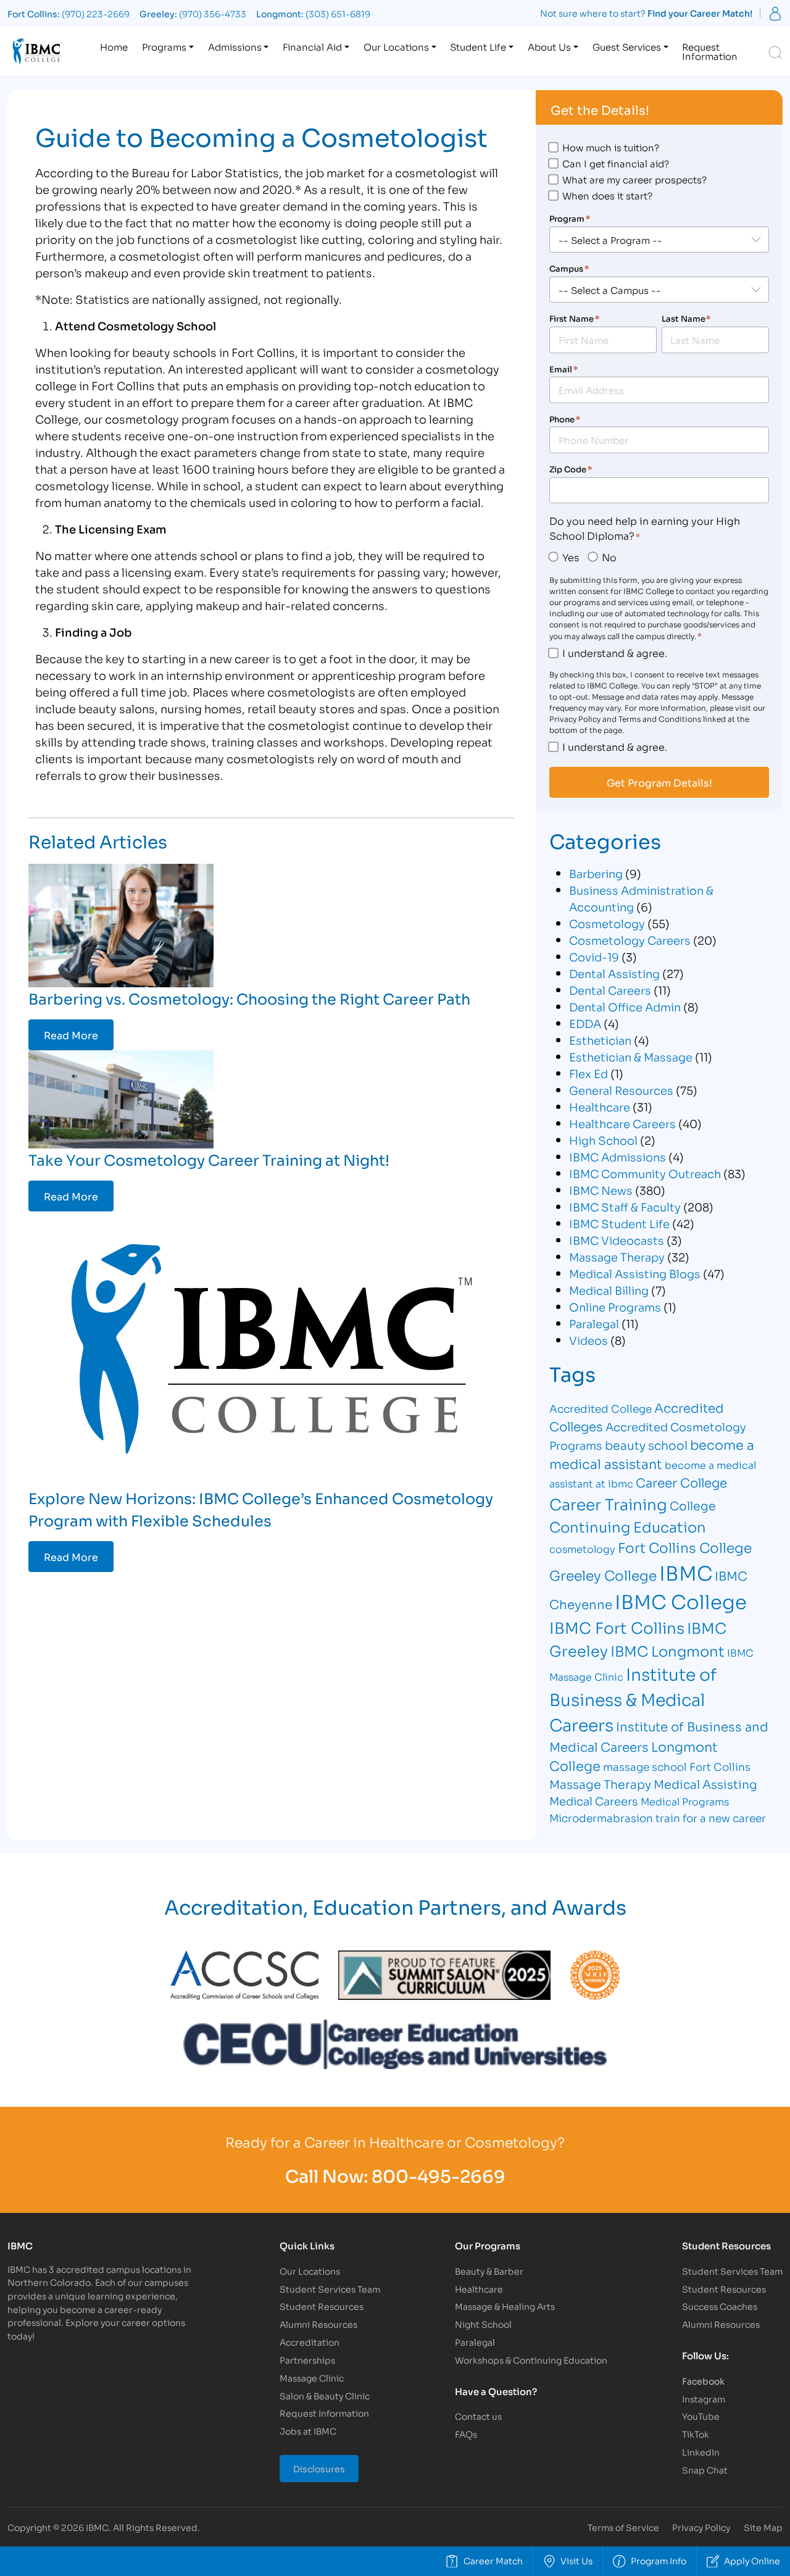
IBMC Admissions (617, 1156)
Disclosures (319, 2468)
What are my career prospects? (634, 179)
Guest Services (627, 46)
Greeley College (603, 1574)
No (609, 557)
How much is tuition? (611, 147)
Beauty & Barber (489, 2271)
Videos (588, 1340)
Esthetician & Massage (631, 1056)
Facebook (703, 2381)
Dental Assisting (614, 973)
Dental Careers (610, 990)
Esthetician (600, 1040)
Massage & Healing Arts (505, 2306)
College (693, 1505)
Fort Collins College (685, 1547)
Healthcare (600, 1106)
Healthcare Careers (622, 1123)
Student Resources (322, 2306)
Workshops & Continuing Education (531, 2360)
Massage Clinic (312, 2377)
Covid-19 (594, 956)
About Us (549, 46)
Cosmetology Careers (630, 940)
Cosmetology (607, 923)
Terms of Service (623, 2527)
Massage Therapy (617, 1257)
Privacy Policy (701, 2527)
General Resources (621, 1090)
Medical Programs (685, 1801)
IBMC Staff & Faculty (625, 1206)
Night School (483, 2324)
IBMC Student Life (619, 1223)
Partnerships (307, 2360)
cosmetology (582, 1548)
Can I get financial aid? (616, 163)
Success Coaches (720, 2306)
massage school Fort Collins (677, 1766)
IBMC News (601, 1190)
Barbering (596, 873)
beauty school (646, 1445)
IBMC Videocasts (617, 1240)
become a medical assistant (652, 1454)
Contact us (478, 2416)
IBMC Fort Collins (617, 1627)
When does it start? (607, 195)
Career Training (608, 1503)
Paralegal (594, 1323)
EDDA (585, 1023)
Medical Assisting (705, 1784)
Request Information (710, 51)
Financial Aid (312, 46)
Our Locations (396, 46)
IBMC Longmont (667, 1650)
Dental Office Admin (625, 1006)
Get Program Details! (659, 782)
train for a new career (711, 1817)
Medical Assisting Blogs (635, 1273)
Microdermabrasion (601, 1817)
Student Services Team (330, 2289)
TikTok (696, 2434)
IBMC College (681, 1600)
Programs (164, 46)
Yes (571, 557)
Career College (681, 1482)
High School (603, 1140)
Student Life (478, 46)
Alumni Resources (318, 2324)
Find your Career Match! (700, 13)
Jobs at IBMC (308, 2431)
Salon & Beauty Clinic (325, 2395)
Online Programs (615, 1307)
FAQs (466, 2434)
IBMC (686, 1572)
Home (114, 46)
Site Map (763, 2527)
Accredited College (601, 1408)
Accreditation (310, 2342)
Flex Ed (588, 1073)
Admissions (235, 46)
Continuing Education (628, 1526)
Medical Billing (609, 1290)
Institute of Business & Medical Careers (633, 1699)
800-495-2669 (439, 2175)
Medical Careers (594, 1800)
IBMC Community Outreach (645, 1173)
